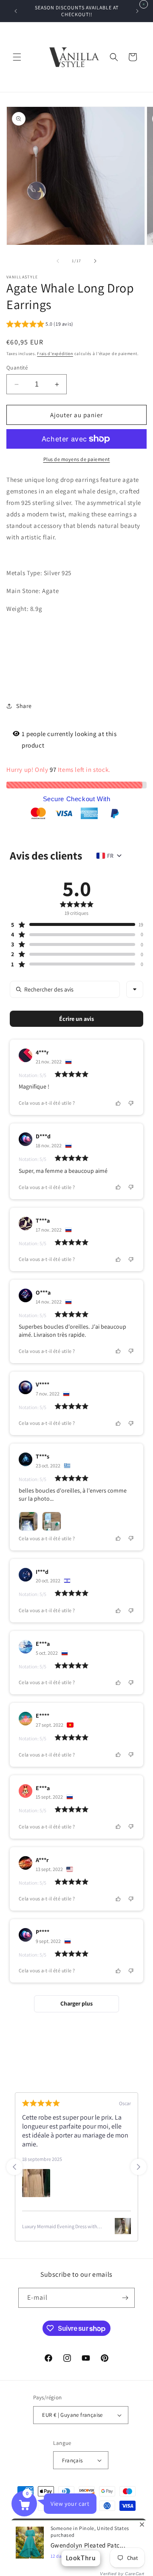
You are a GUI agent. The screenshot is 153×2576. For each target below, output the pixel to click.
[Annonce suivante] (137, 11)
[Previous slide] (14, 2167)
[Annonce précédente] (16, 11)
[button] (17, 57)
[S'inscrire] (125, 2298)
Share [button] (24, 706)
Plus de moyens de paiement (77, 459)
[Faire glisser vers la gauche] (58, 261)
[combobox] (135, 989)
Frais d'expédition (55, 354)
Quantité (17, 368)
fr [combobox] (110, 856)
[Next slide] (139, 2167)
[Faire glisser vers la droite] (95, 261)
